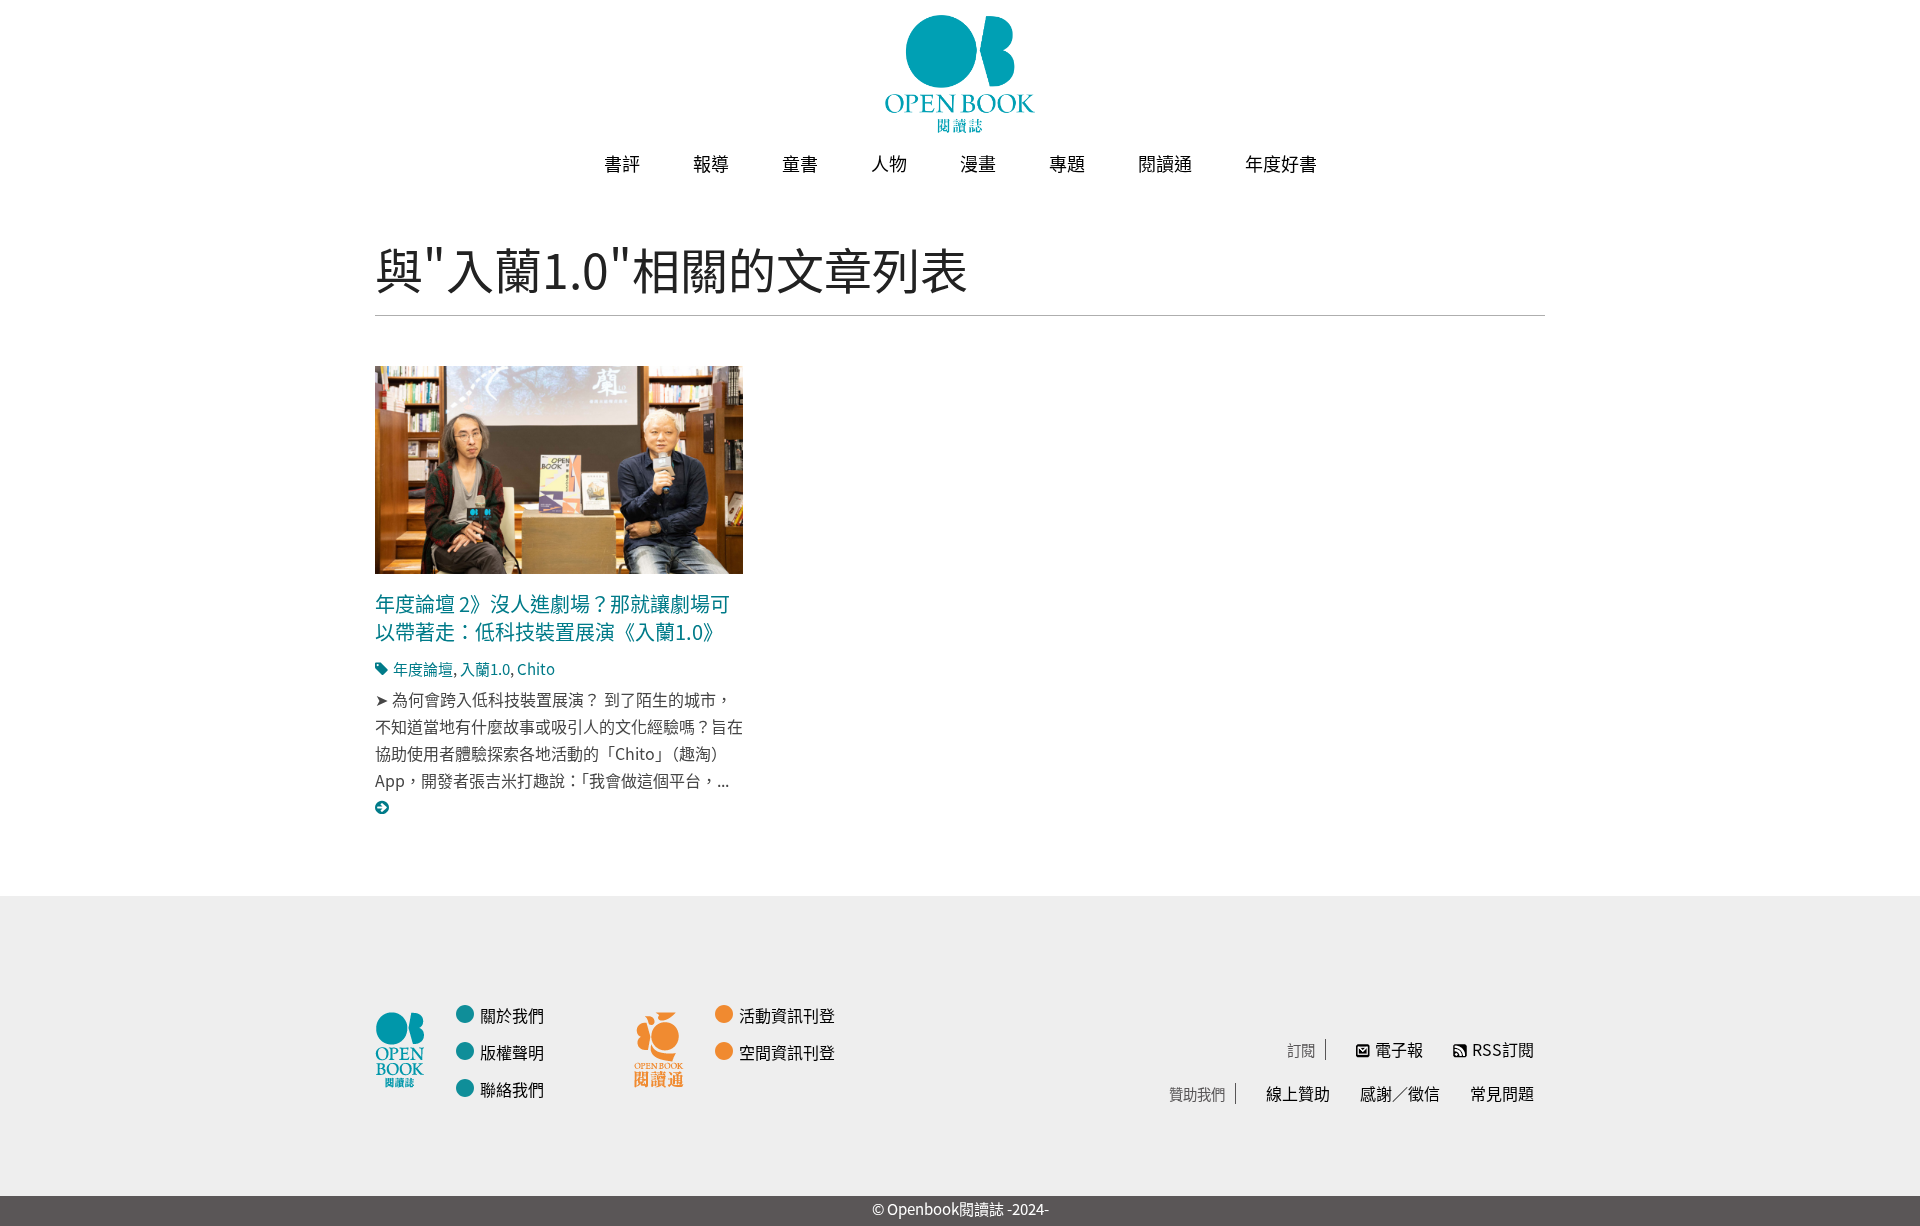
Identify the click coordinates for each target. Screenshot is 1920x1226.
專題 (1067, 163)
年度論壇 (423, 668)
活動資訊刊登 (787, 1015)
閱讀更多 (383, 807)
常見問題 (1502, 1093)
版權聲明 (512, 1052)
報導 (711, 163)
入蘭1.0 (485, 668)
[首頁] (960, 74)
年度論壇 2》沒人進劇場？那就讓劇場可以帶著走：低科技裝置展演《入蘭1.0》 (552, 617)
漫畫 (978, 163)
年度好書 (1281, 163)
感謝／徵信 (1400, 1093)
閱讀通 (1165, 163)
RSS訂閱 (1503, 1049)
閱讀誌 (405, 1047)
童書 (800, 163)
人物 (889, 163)
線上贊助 (1298, 1093)
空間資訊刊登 (787, 1052)
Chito (536, 668)
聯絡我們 (512, 1089)
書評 (622, 163)
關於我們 (512, 1015)
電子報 (1399, 1049)
